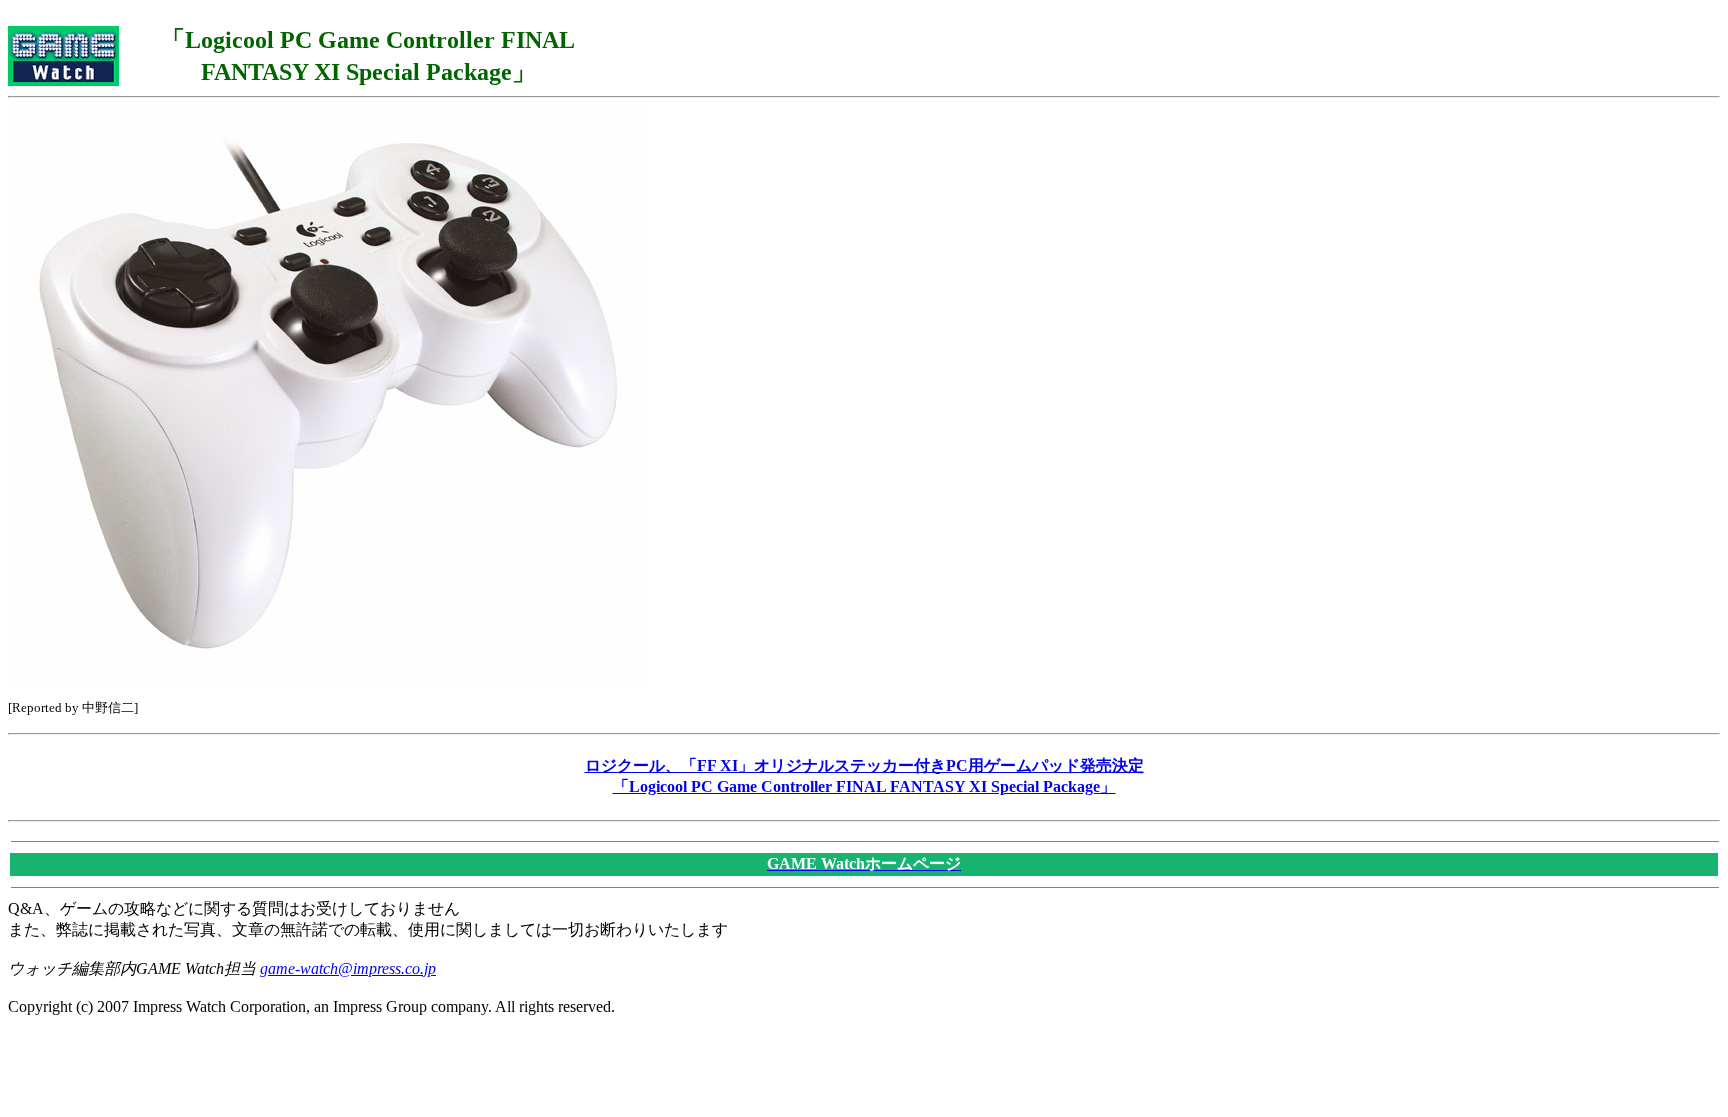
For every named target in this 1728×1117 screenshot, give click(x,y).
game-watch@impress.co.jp (348, 968)
